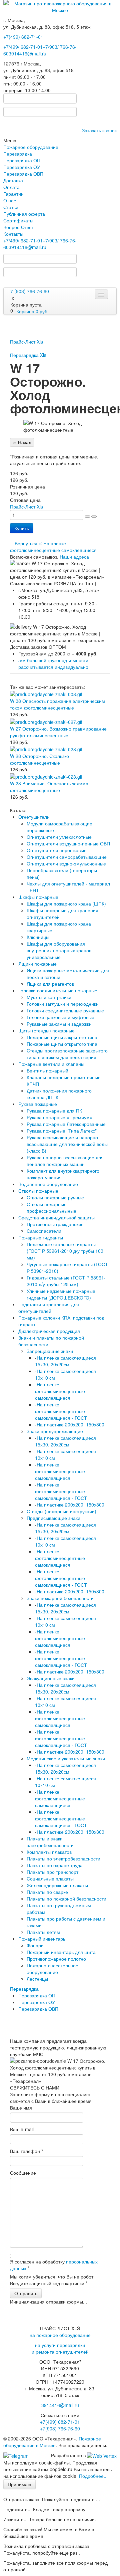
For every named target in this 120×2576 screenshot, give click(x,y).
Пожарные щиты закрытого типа (62, 1037)
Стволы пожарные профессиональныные (51, 1207)
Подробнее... (93, 2476)
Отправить (26, 2293)
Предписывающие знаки (53, 1518)
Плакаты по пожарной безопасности (66, 1899)
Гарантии (13, 194)
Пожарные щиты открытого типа (62, 1044)
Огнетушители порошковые (57, 850)
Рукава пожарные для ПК (54, 1111)
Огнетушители (34, 817)
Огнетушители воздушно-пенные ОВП (68, 843)
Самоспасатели (44, 1231)
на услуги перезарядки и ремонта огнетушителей (60, 2348)
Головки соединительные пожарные (58, 990)
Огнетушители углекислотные (59, 837)
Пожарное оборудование (31, 147)
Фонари (35, 1945)
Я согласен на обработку (54, 2265)
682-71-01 (23, 37)
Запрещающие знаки (50, 1351)
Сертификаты (18, 220)
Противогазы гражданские (55, 1224)
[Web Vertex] (102, 2455)
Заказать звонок (99, 130)
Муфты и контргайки (49, 997)
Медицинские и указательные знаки (66, 1758)
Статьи (11, 207)
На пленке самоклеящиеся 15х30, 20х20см (65, 1361)
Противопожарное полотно (56, 1959)
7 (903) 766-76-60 (30, 291)
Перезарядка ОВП (23, 174)
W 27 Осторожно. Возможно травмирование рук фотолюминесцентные (58, 732)
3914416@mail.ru (27, 53)
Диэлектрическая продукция (49, 1331)
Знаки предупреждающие (55, 1431)
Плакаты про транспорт (52, 1872)
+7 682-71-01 (23, 47)
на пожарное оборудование (60, 2335)
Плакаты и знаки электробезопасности (50, 1842)
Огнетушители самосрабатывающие (67, 857)
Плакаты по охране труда (55, 1865)
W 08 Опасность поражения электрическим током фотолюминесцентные (57, 704)
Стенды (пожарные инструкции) (61, 1511)
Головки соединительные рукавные (65, 1010)
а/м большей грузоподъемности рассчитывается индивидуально (53, 663)
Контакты (13, 234)
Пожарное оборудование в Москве (52, 2442)
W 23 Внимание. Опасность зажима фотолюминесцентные (49, 787)
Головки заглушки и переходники (63, 1004)
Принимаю (19, 2484)
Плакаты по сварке (47, 1892)
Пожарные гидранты (41, 1237)
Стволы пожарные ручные (55, 1197)
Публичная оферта (24, 214)
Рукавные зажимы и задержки (59, 1024)
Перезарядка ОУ (22, 167)
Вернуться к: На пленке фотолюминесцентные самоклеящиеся (53, 547)
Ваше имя (21, 2108)
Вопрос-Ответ (18, 227)
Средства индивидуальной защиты (56, 1217)
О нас (10, 200)
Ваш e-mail (22, 2129)
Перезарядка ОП (22, 160)
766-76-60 (60, 2428)
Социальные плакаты (50, 1878)
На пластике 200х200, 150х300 (70, 1424)
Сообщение (23, 2173)
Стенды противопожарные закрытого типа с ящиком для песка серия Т (67, 1054)
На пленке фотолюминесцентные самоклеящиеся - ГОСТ (61, 1411)
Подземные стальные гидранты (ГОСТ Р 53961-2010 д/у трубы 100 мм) (65, 1251)
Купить (22, 528)
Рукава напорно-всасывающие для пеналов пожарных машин (65, 1161)
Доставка (13, 180)
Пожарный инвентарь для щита (61, 1952)
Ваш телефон (26, 2151)
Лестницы (37, 1979)
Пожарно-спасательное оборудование (52, 1969)
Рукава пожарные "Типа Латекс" (62, 1131)
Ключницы (38, 937)
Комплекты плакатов (49, 1852)
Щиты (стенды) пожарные (46, 1030)
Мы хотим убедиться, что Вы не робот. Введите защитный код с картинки (52, 2280)
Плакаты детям (43, 1932)
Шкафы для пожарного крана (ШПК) (66, 904)
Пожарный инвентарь (42, 1939)
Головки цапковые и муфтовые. (61, 1017)
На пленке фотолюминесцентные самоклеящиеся (60, 1391)
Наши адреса (74, 557)
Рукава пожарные (38, 1104)
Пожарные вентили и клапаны (51, 1064)
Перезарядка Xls (28, 355)
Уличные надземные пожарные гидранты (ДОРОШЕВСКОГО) (61, 1294)
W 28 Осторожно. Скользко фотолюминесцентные (39, 759)
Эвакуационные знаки (51, 1678)
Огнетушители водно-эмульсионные (66, 863)
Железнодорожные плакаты (57, 1885)
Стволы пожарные (38, 1191)
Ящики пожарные (37, 964)
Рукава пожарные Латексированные (66, 1124)
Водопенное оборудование (48, 1184)
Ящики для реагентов (50, 984)
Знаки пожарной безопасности (60, 1598)
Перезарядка (18, 154)
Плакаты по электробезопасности (63, 1858)
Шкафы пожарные (38, 897)
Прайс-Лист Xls (26, 342)
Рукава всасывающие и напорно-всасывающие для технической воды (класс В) (67, 1144)
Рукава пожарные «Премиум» (59, 1117)
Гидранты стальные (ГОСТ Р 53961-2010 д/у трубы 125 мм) (66, 1281)
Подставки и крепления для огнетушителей (49, 1308)
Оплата (11, 187)
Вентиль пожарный (47, 1070)
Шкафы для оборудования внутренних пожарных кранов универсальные (59, 950)
